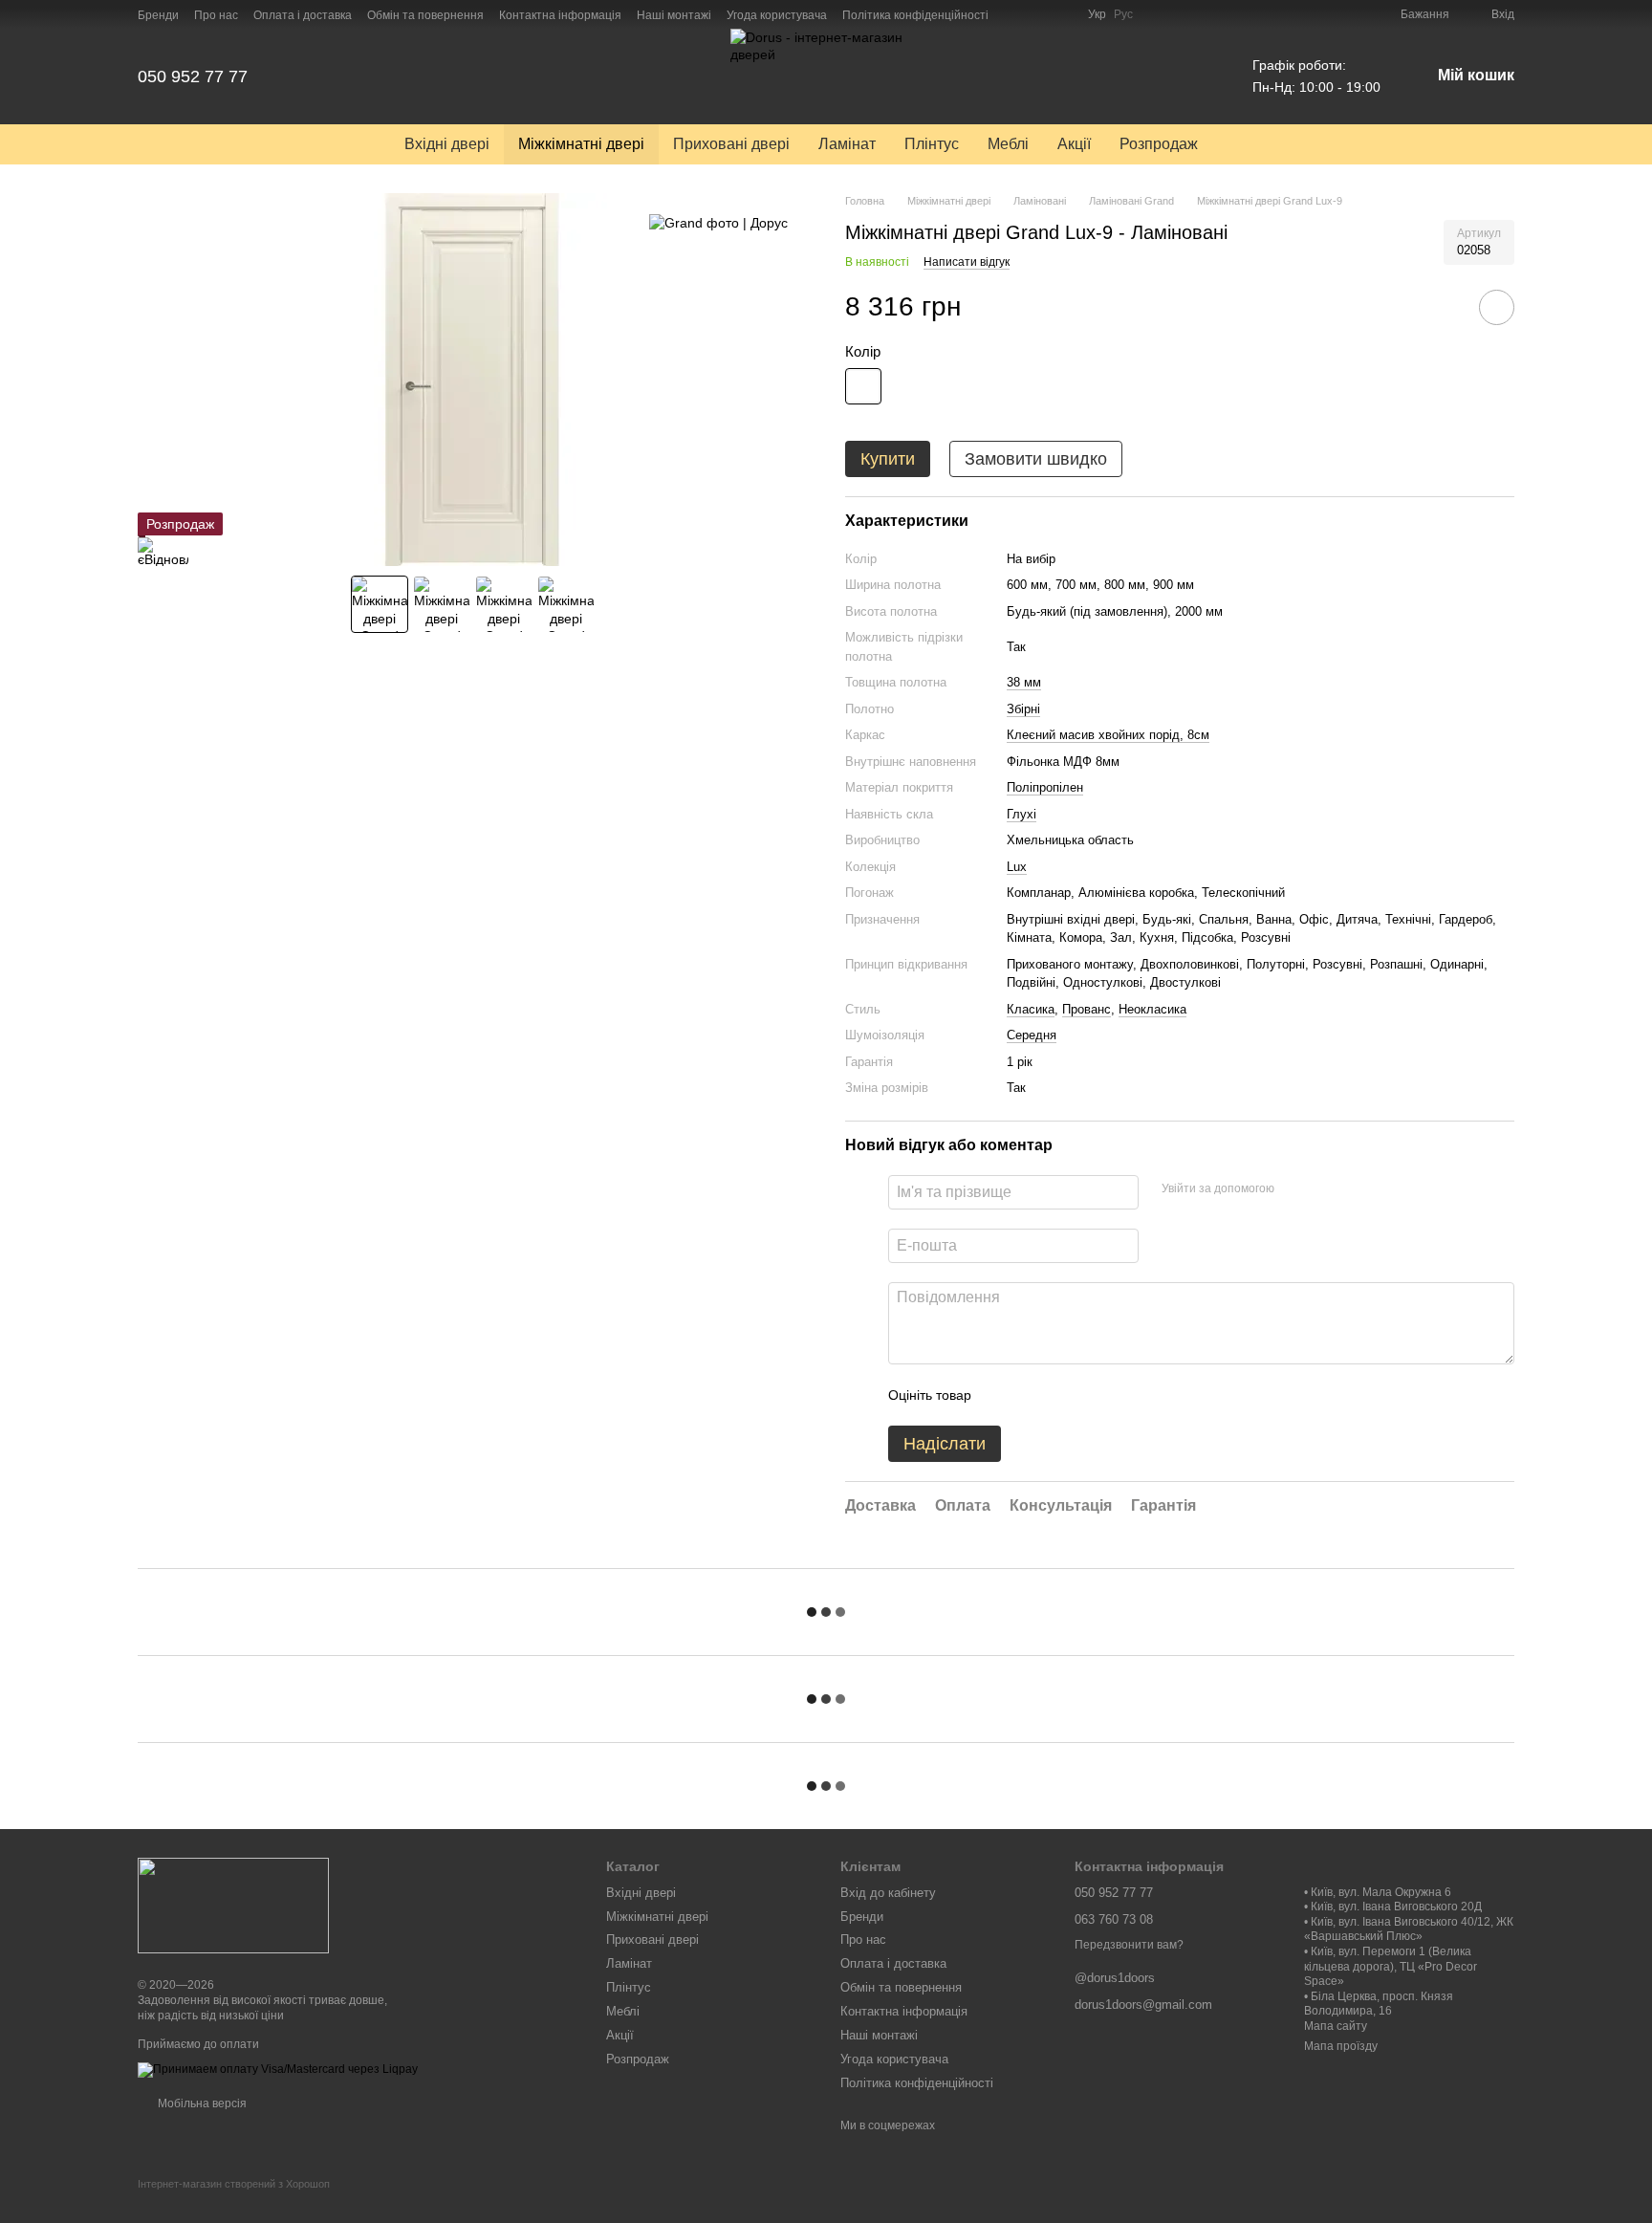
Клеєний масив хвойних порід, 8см (1108, 735)
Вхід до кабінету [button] (888, 1893)
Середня (1032, 1035)
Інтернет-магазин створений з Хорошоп (234, 2184)
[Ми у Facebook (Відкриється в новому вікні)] (1015, 14)
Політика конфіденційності (915, 15)
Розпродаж (1159, 144)
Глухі (1022, 814)
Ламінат (847, 144)
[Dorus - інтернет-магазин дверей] (233, 1906)
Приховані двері (731, 144)
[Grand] (718, 221)
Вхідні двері (447, 144)
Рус (1123, 14)
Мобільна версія (201, 2103)
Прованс (1087, 1009)
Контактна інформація (560, 15)
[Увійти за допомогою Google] (1326, 1189)
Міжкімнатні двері (581, 144)
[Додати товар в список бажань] (1497, 307)
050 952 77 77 (193, 76)
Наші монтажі (674, 15)
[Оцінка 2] (1033, 1395)
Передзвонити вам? (1129, 1945)
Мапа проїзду (1341, 2046)
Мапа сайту (1336, 2026)
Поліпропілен (1045, 787)
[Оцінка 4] (1095, 1395)
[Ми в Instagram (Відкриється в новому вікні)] (1038, 14)
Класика (1031, 1009)
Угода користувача (777, 15)
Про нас (216, 15)
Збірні (1023, 709)
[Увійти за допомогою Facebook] (1295, 1189)
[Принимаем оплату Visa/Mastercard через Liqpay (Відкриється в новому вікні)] (278, 2069)
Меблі (1008, 144)
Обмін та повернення (425, 15)
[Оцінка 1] (1003, 1395)
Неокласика (1152, 1009)
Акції (1074, 144)
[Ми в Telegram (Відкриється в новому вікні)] (1061, 14)
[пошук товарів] (1247, 144)
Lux (1017, 867)
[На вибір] (863, 386)
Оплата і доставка (303, 15)
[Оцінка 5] (1125, 1395)
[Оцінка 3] (1064, 1395)
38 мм (1024, 682)
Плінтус (932, 144)
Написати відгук (967, 262)
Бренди (158, 15)
